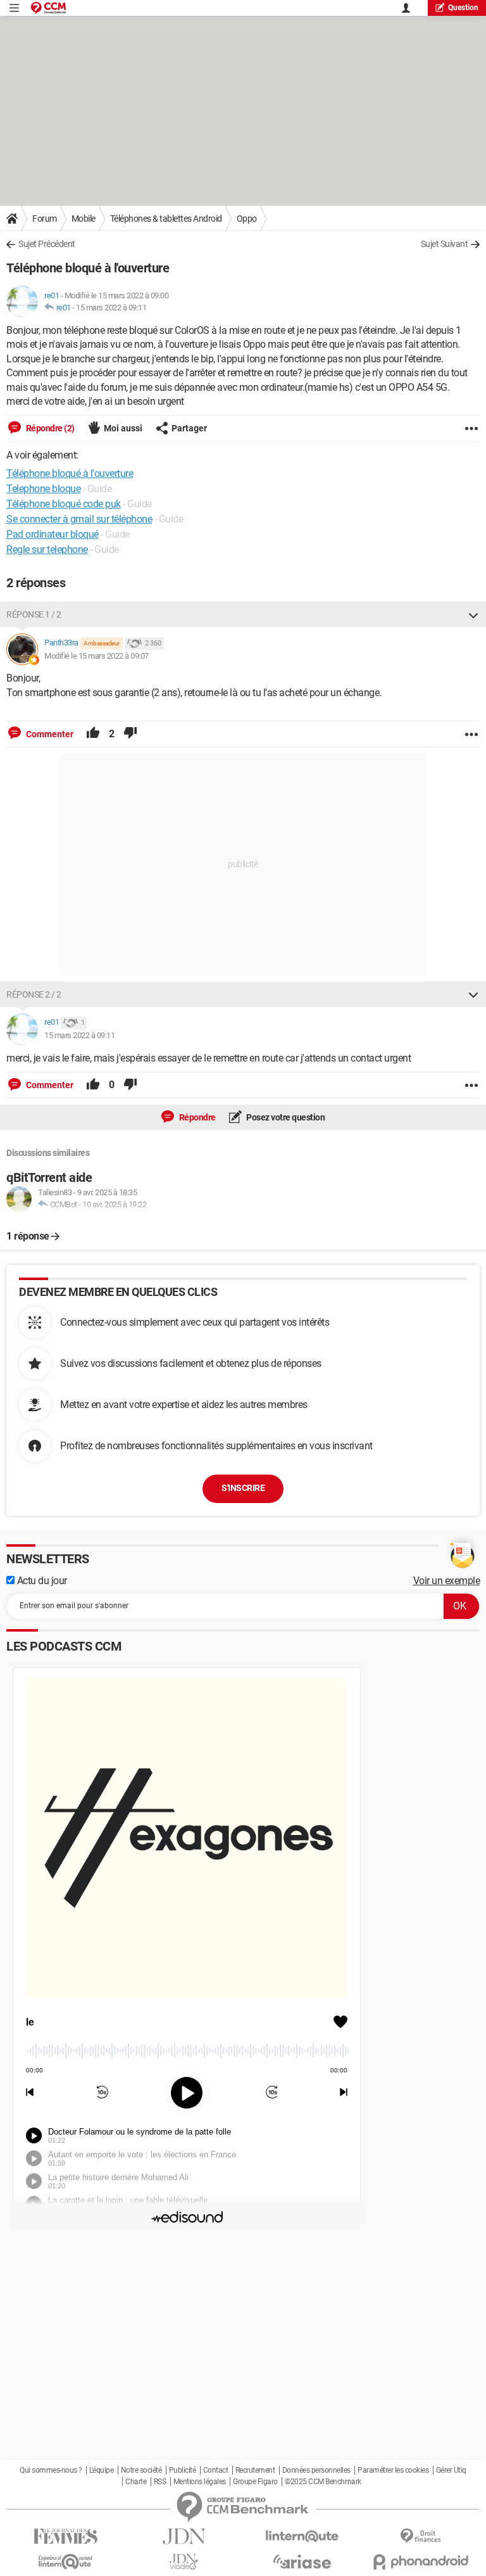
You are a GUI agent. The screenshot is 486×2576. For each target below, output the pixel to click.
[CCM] (48, 8)
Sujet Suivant (445, 244)
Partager (189, 428)
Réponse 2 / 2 (34, 994)
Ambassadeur (102, 643)
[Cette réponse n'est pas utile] (130, 734)
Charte (136, 2482)
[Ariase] (302, 2561)
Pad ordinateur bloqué (53, 534)
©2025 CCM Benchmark (323, 2482)
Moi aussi (123, 428)
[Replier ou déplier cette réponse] (473, 614)
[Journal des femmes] (65, 2536)
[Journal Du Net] (184, 2536)
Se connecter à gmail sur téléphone (79, 519)
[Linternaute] (302, 2536)
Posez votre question (285, 1117)
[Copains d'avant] (65, 2562)
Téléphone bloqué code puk (64, 504)
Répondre (196, 1117)
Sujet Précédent (47, 244)
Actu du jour (41, 1581)
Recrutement (255, 2470)
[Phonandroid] (421, 2562)
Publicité (183, 2470)
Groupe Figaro (255, 2482)
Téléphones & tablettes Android (166, 219)
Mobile (84, 219)
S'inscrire (243, 1488)
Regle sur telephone (47, 549)
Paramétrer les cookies (393, 2470)
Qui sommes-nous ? (51, 2470)
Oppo (247, 219)
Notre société (141, 2470)
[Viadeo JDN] (184, 2562)
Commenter (49, 734)
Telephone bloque (43, 489)
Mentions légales (200, 2482)
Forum (45, 219)
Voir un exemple (447, 1581)
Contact (216, 2470)
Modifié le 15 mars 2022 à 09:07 (97, 656)
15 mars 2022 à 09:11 (111, 308)
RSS (160, 2482)
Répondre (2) (49, 428)
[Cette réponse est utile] (93, 734)
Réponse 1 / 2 (34, 614)
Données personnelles (316, 2470)
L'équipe (101, 2470)
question (463, 8)
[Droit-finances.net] (421, 2536)
